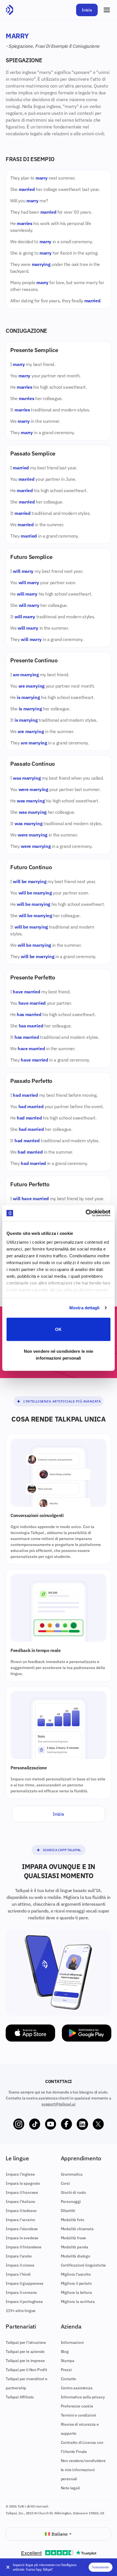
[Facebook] (66, 2124)
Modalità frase (74, 2238)
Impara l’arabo (19, 2256)
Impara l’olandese (22, 2229)
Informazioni (72, 2342)
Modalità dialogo (76, 2256)
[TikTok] (35, 2124)
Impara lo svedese (22, 2238)
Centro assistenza (77, 2388)
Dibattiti (68, 2211)
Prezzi (66, 2370)
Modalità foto (73, 2220)
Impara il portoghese (24, 2302)
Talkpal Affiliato (20, 2397)
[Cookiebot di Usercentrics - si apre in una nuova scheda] (86, 1213)
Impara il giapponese (25, 2283)
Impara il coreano (21, 2292)
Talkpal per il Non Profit (26, 2370)
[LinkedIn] (82, 2124)
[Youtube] (51, 2124)
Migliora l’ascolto (76, 2274)
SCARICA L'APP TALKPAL (62, 1850)
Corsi (65, 2183)
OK (58, 1329)
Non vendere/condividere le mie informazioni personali (83, 2470)
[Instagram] (19, 2124)
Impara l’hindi (18, 2274)
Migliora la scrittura (78, 2302)
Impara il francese (22, 2192)
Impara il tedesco (21, 2211)
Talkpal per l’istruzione (26, 2342)
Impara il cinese (20, 2265)
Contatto (69, 2379)
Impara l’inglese (20, 2174)
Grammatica (72, 2174)
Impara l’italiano (20, 2202)
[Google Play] (87, 2033)
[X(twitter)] (98, 2124)
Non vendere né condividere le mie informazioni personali (58, 1355)
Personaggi (71, 2202)
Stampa (68, 2361)
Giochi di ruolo (74, 2192)
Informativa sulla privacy (83, 2397)
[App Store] (30, 2033)
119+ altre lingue (21, 2311)
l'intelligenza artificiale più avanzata (62, 1401)
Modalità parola (75, 2247)
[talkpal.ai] (10, 10)
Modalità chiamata (77, 2229)
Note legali (70, 2488)
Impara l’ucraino (20, 2220)
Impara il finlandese (24, 2247)
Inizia (87, 10)
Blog (65, 2352)
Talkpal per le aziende (25, 2352)
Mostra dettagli (84, 1308)
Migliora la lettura (76, 2292)
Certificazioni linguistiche (83, 2265)
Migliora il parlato (76, 2283)
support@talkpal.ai (58, 2104)
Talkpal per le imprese (25, 2361)
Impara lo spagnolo (23, 2183)
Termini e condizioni (79, 2415)
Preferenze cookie (77, 2406)
